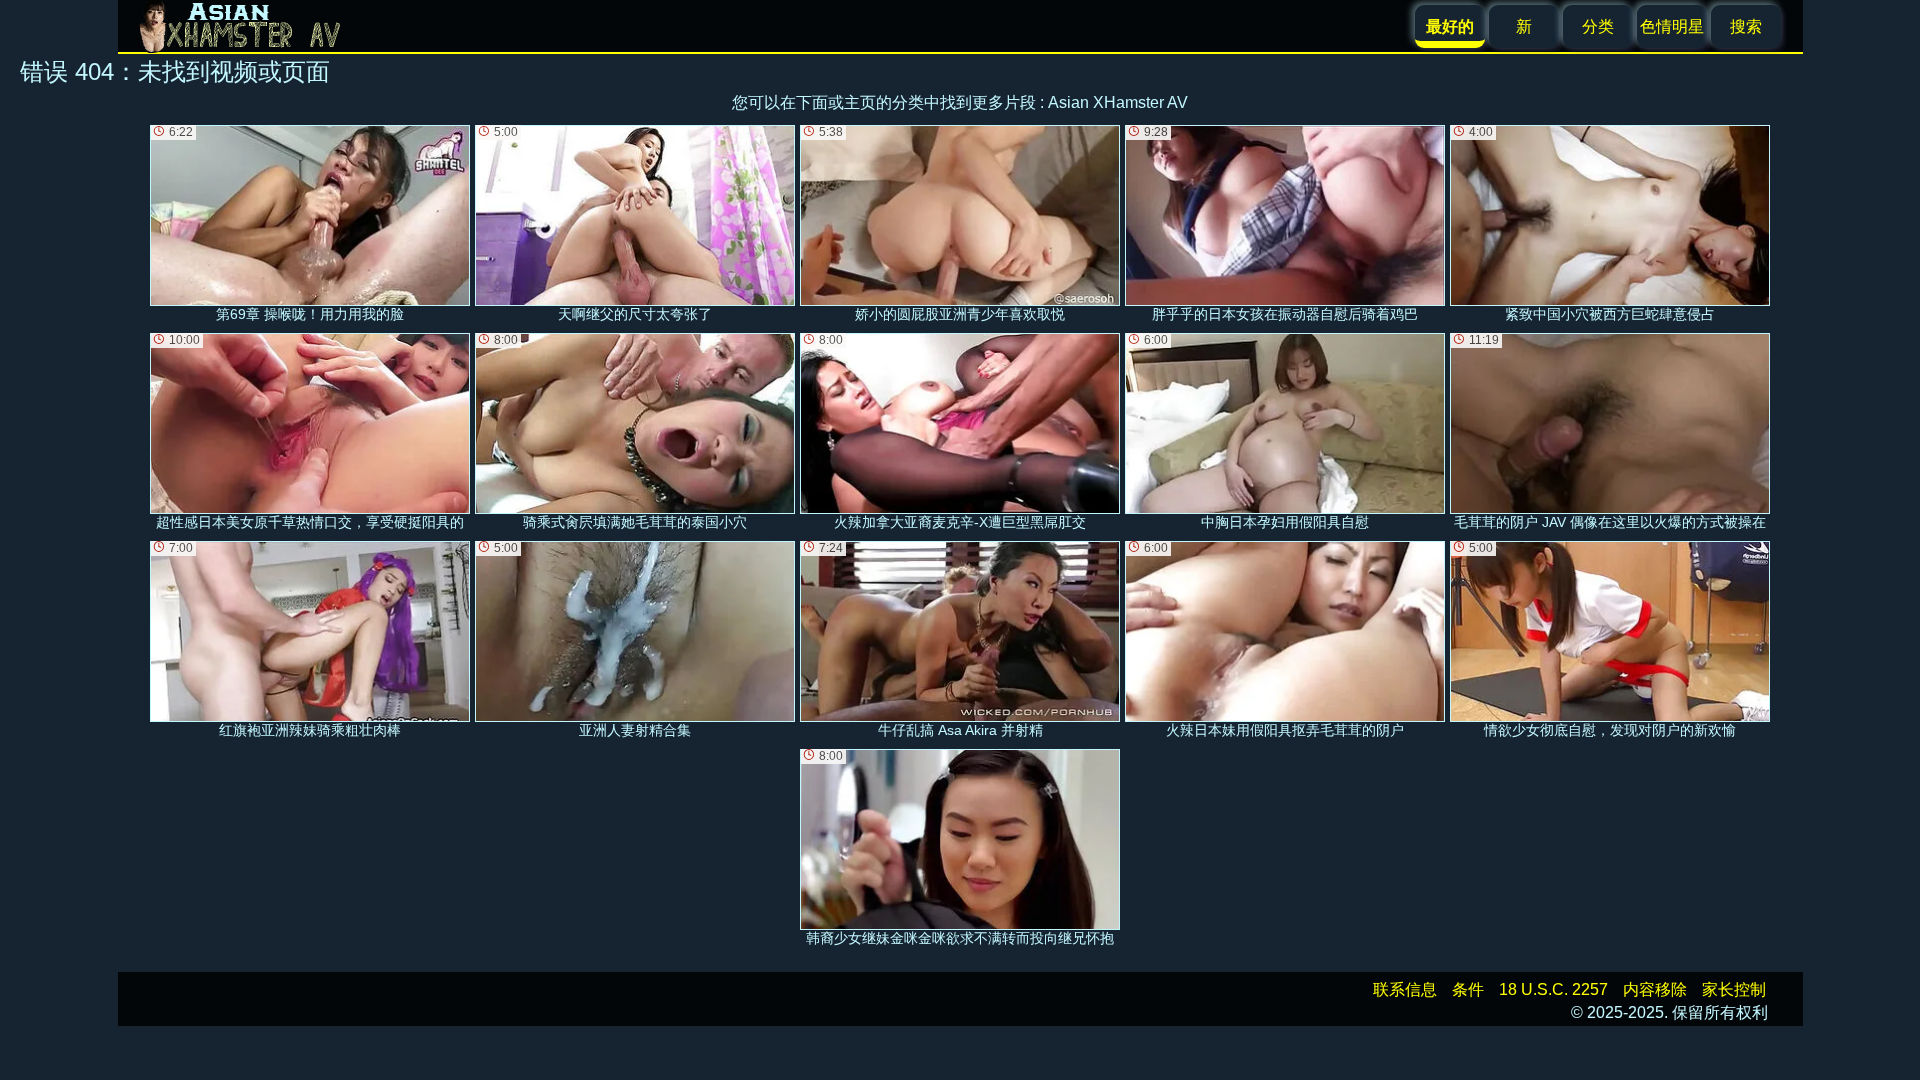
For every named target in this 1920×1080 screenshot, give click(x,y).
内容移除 (1655, 989)
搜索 (1746, 26)
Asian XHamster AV (1118, 102)
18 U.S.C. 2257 (1553, 989)
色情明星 (1672, 26)
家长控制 (1734, 989)
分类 (1598, 26)
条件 (1468, 989)
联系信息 (1405, 989)
